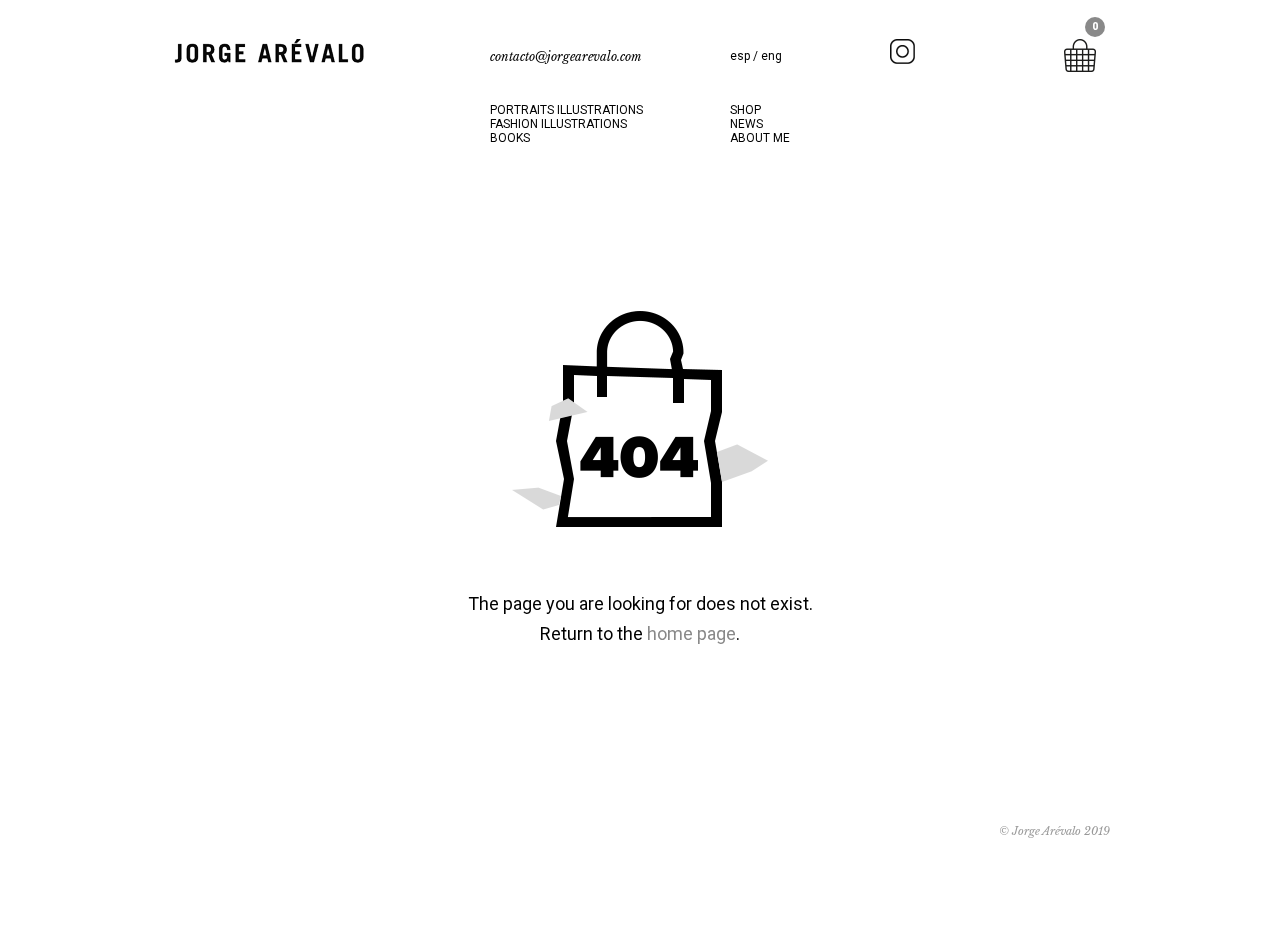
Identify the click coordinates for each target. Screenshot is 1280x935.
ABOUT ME (760, 138)
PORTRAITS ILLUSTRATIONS (566, 110)
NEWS (746, 124)
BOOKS (510, 138)
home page (691, 633)
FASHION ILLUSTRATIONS (558, 124)
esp (741, 56)
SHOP (745, 110)
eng (771, 56)
